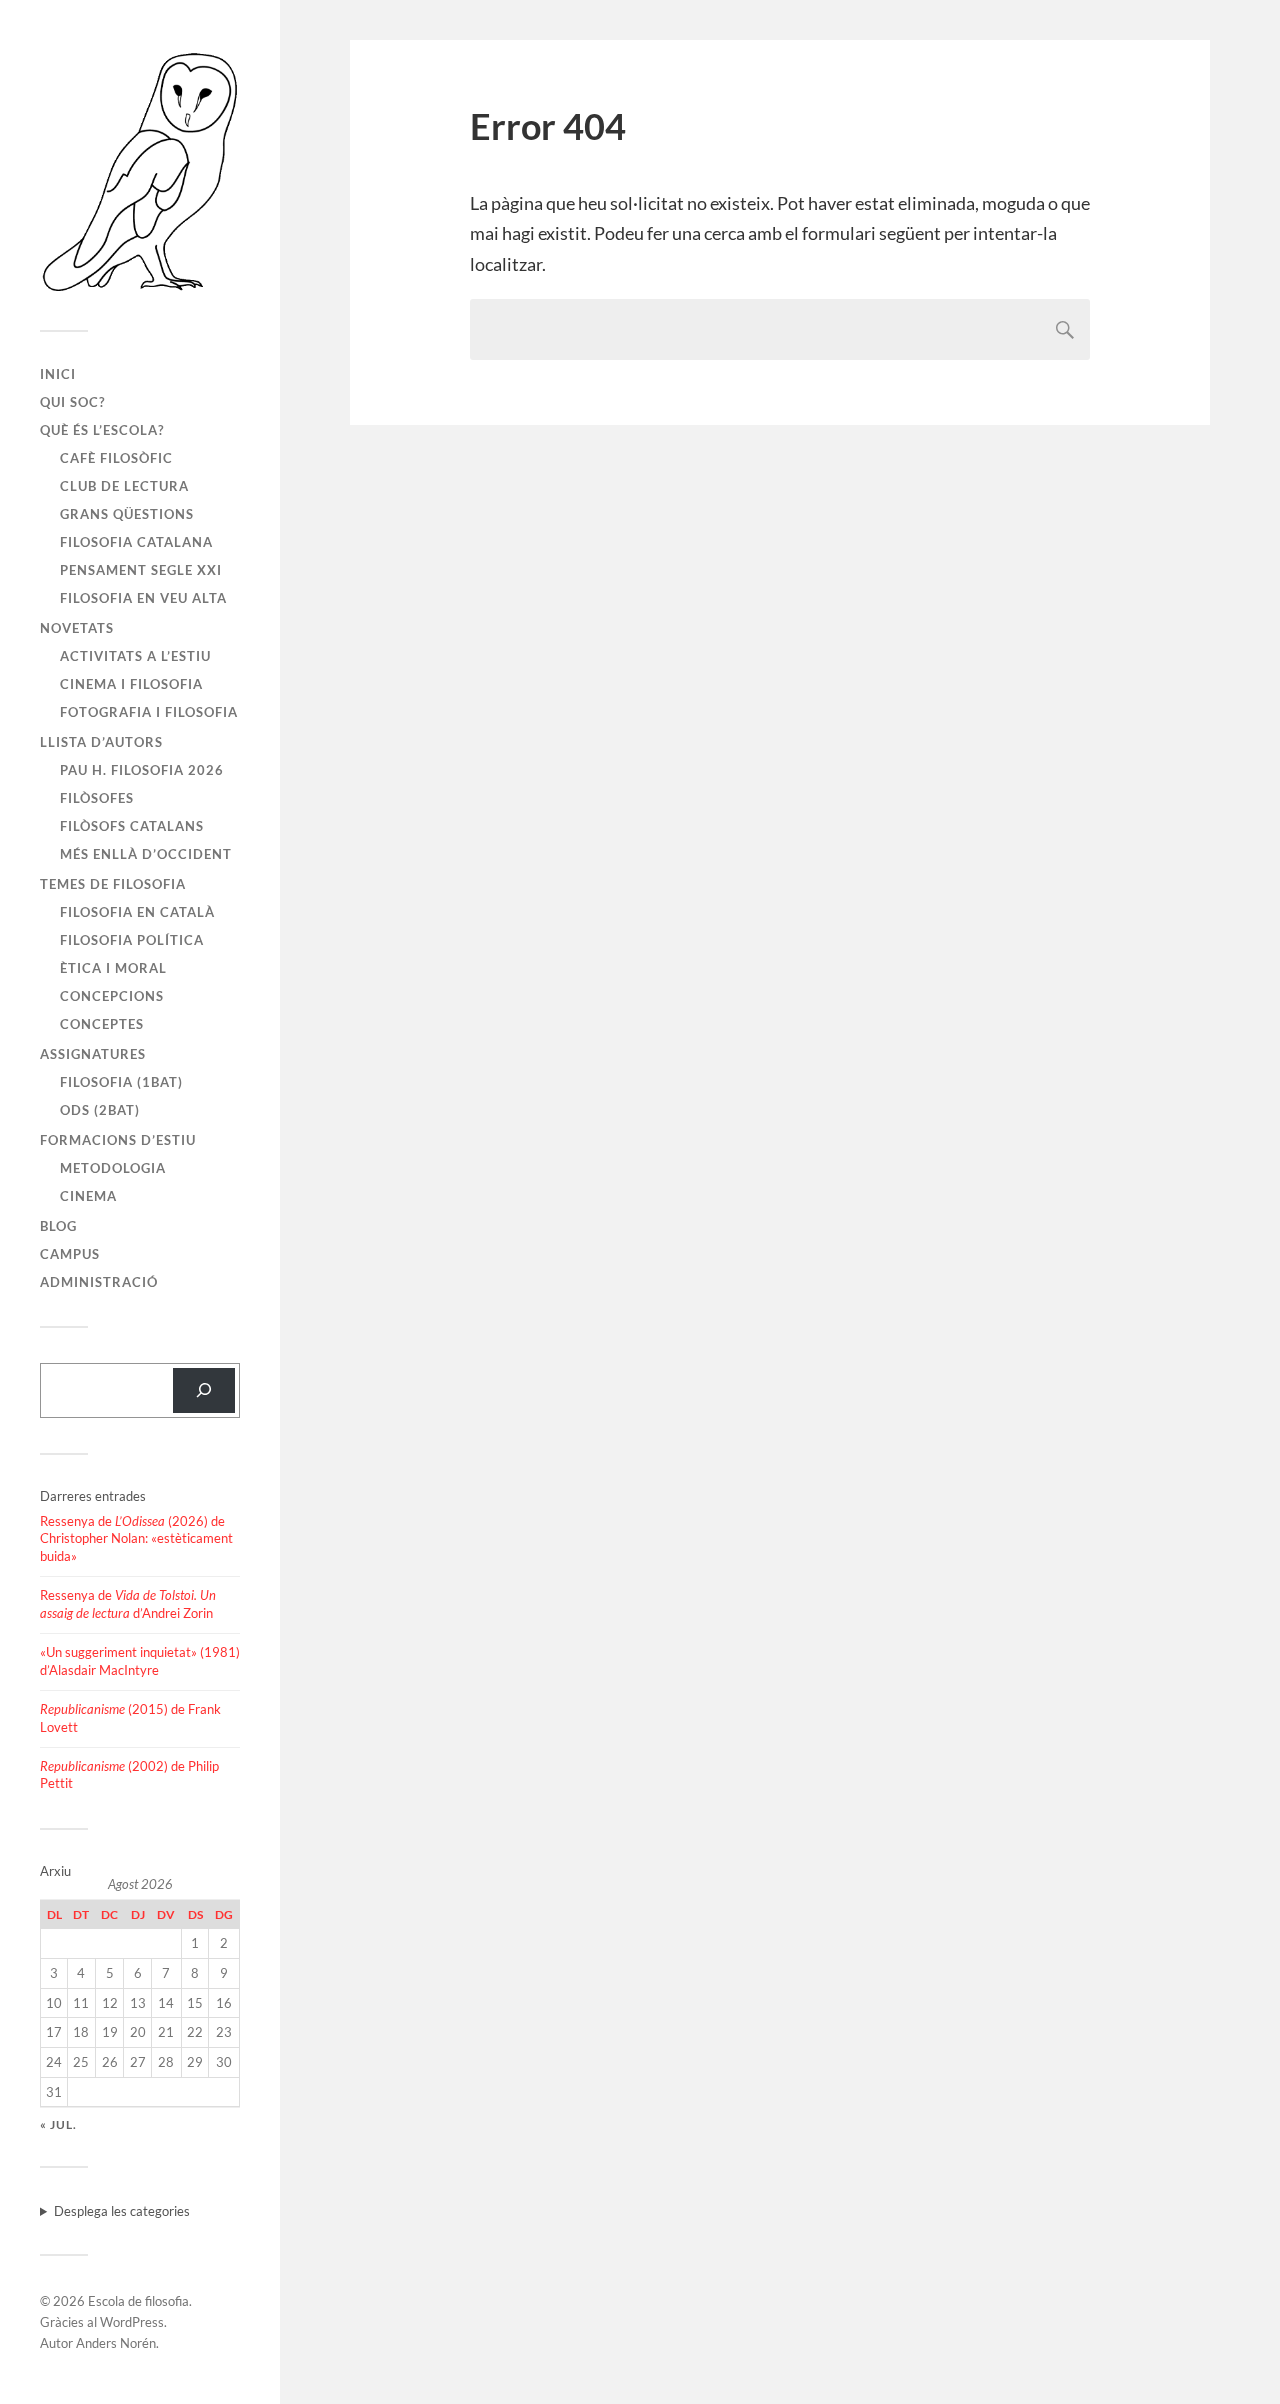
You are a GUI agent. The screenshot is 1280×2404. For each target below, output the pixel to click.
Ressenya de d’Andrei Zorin (128, 1604)
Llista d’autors (101, 742)
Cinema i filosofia (131, 684)
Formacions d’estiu (118, 1140)
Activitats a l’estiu (135, 656)
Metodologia (113, 1168)
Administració (99, 1282)
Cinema (88, 1196)
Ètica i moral (113, 968)
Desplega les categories (122, 2211)
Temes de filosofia (113, 884)
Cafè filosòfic (116, 458)
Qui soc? (72, 402)
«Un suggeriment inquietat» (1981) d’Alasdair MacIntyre (140, 1661)
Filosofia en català (137, 912)
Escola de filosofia (138, 2301)
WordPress (132, 2322)
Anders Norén (116, 2343)
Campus (70, 1254)
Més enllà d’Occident (146, 854)
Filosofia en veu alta (143, 598)
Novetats (77, 628)
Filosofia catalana (136, 542)
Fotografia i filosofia (149, 712)
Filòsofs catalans (132, 826)
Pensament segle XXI (141, 570)
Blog (58, 1226)
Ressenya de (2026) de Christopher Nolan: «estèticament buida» (136, 1539)
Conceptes (102, 1024)
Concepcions (112, 996)
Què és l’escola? (102, 430)
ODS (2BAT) (100, 1110)
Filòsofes (97, 798)
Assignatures (93, 1054)
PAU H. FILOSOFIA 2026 (142, 770)
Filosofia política (132, 940)
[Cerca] (204, 1390)
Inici (58, 374)
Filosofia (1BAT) (121, 1082)
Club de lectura (124, 486)
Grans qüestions (127, 514)
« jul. (58, 2124)
